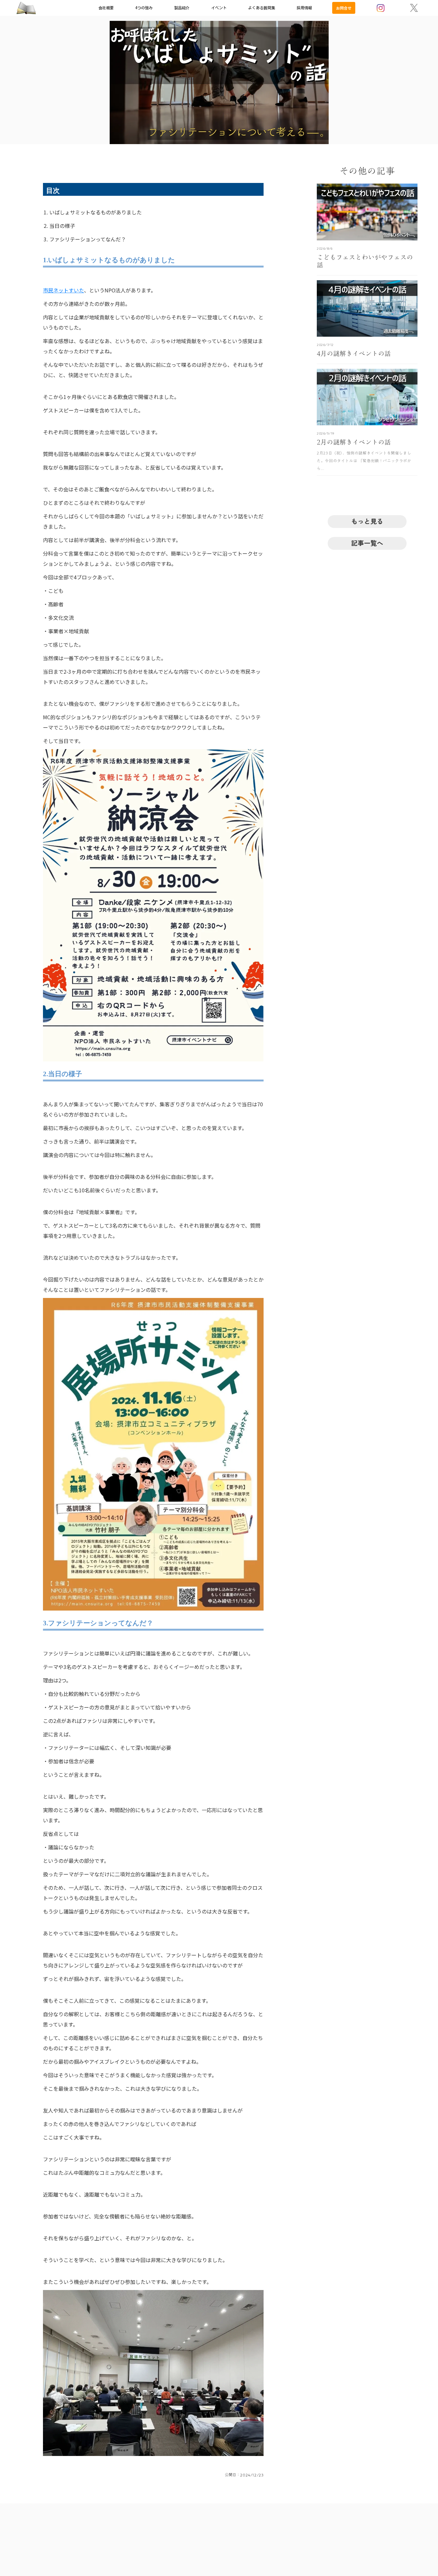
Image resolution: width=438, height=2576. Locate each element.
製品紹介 (182, 8)
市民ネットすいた (63, 290)
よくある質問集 (262, 8)
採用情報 (304, 8)
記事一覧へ (367, 543)
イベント (219, 8)
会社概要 (106, 8)
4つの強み (144, 8)
